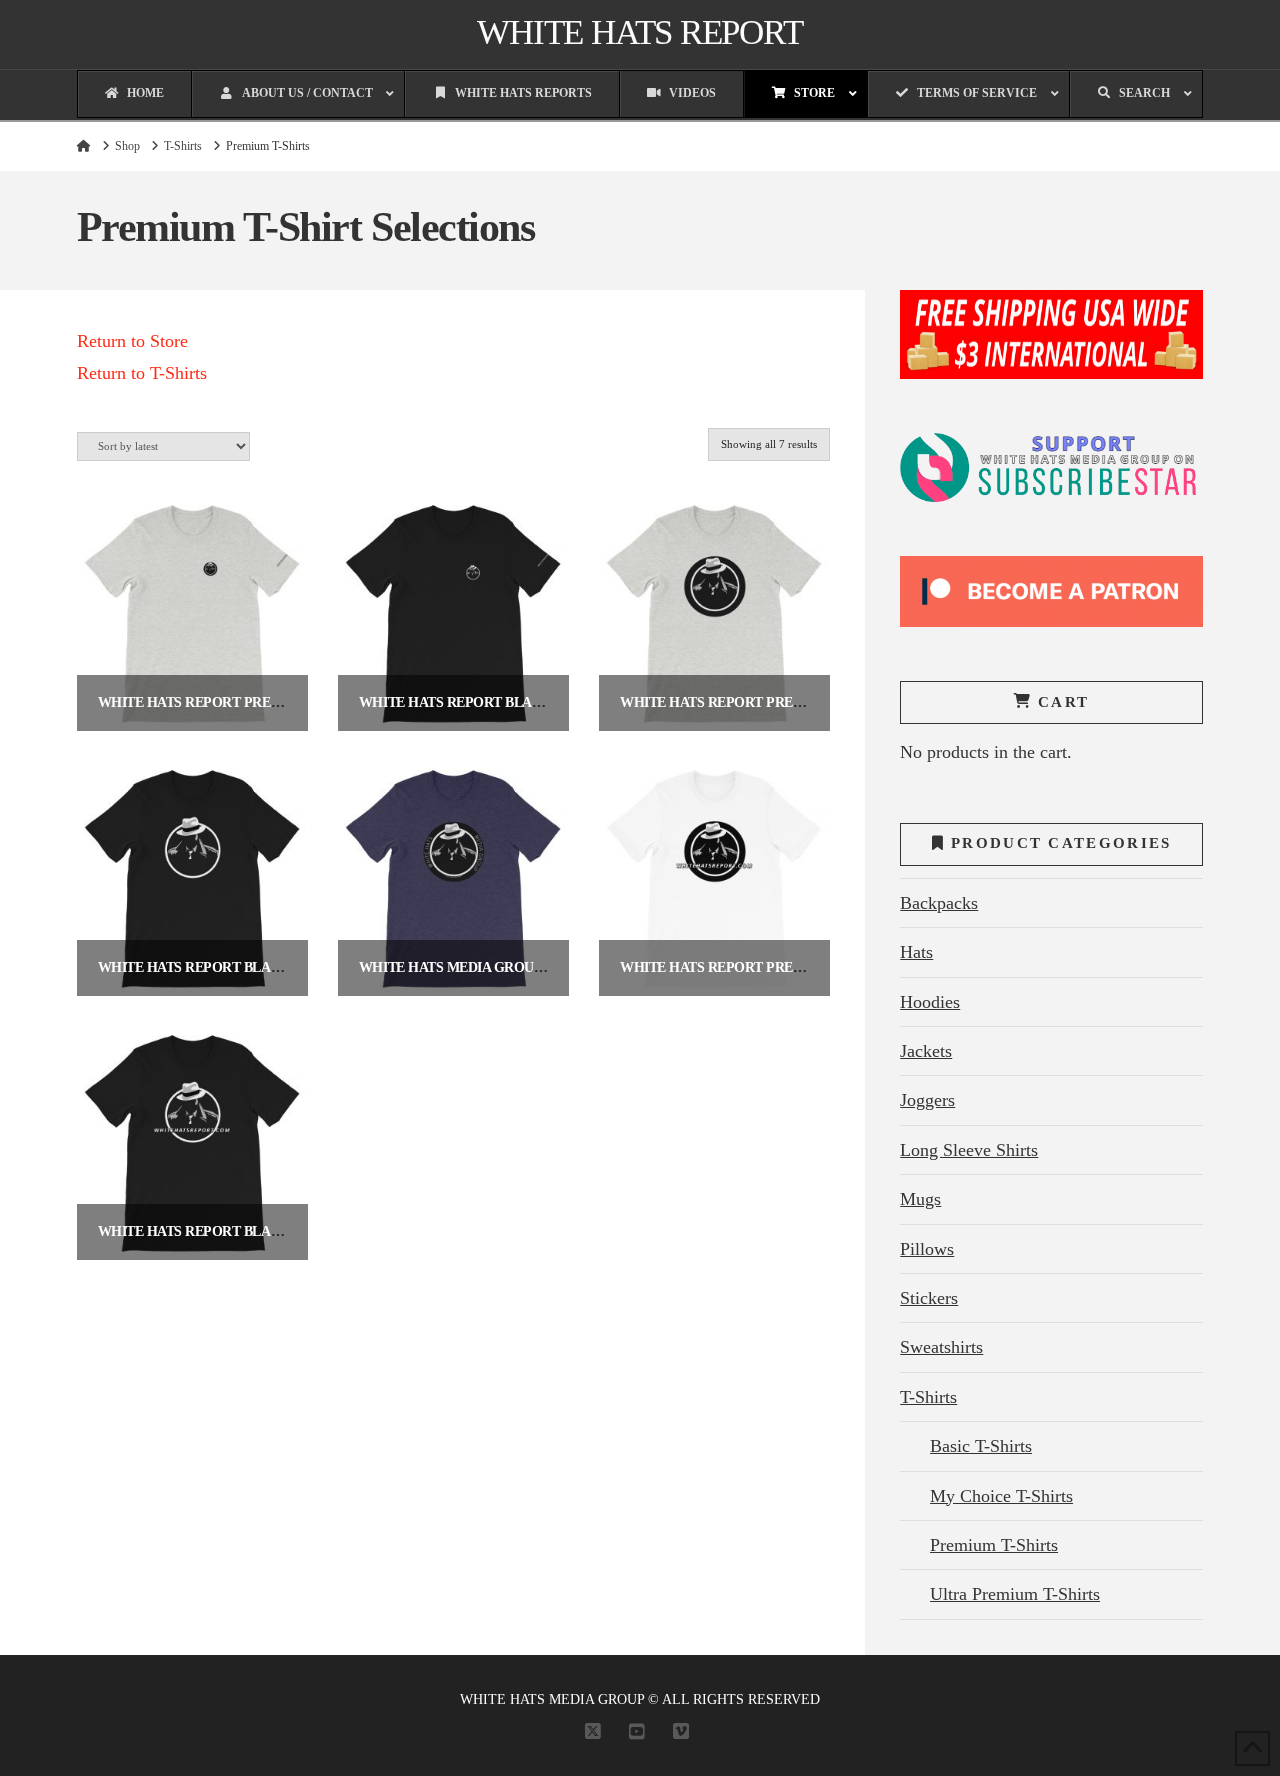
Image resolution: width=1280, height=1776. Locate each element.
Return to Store (132, 341)
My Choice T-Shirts (1001, 1496)
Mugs (920, 1199)
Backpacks (939, 903)
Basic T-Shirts (981, 1446)
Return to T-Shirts (142, 373)
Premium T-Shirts (994, 1545)
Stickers (929, 1298)
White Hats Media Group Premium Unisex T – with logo (564, 967)
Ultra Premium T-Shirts (1015, 1594)
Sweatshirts (941, 1347)
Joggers (927, 1100)
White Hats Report (639, 32)
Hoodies (930, 1002)
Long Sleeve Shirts (969, 1150)
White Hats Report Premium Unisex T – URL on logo (811, 967)
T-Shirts (928, 1397)
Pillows (927, 1249)
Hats (916, 952)
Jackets (926, 1051)
